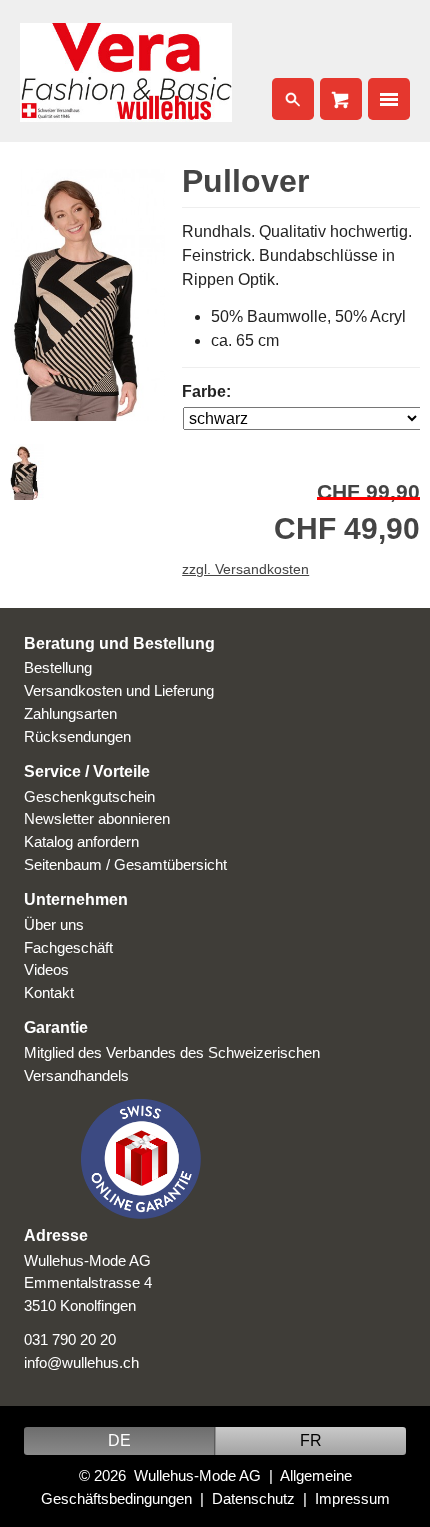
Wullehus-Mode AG (197, 1475)
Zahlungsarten (70, 713)
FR (311, 1440)
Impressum (352, 1498)
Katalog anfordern (81, 841)
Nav (389, 99)
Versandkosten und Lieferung (119, 690)
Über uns (54, 924)
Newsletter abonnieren (97, 818)
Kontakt (49, 992)
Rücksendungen (77, 736)
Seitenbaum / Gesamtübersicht (125, 864)
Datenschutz (253, 1498)
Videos (46, 969)
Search (293, 99)
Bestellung (58, 667)
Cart (341, 99)
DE (119, 1440)
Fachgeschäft (68, 947)
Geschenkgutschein (89, 796)
